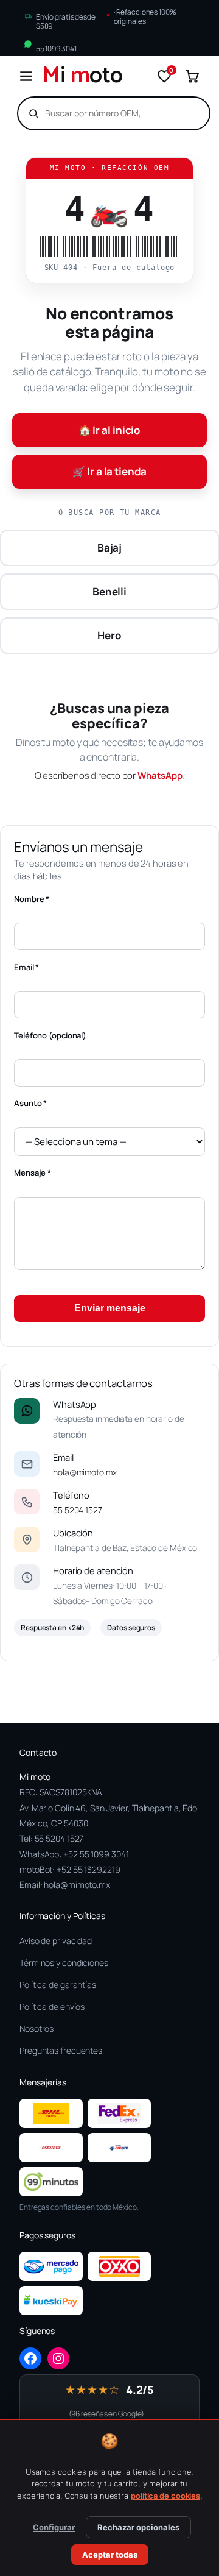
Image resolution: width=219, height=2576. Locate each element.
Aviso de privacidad (56, 1941)
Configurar (54, 2527)
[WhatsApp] (27, 1411)
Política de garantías (58, 1985)
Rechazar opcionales (138, 2527)
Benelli (109, 591)
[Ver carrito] (192, 76)
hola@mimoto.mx (85, 1472)
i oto (83, 76)
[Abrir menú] (26, 76)
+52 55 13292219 (89, 1869)
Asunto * (30, 1103)
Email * (26, 967)
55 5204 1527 (78, 1510)
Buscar (179, 113)
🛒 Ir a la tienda (109, 471)
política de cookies (165, 2496)
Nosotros (36, 2028)
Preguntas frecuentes (61, 2050)
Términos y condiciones (64, 1963)
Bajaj (110, 548)
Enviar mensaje (110, 1308)
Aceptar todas (110, 2555)
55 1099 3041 (56, 48)
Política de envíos (52, 2007)
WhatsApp (160, 775)
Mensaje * (33, 1173)
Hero (109, 635)
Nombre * (32, 899)
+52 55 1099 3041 (96, 1854)
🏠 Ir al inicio (110, 430)
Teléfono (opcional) (50, 1035)
